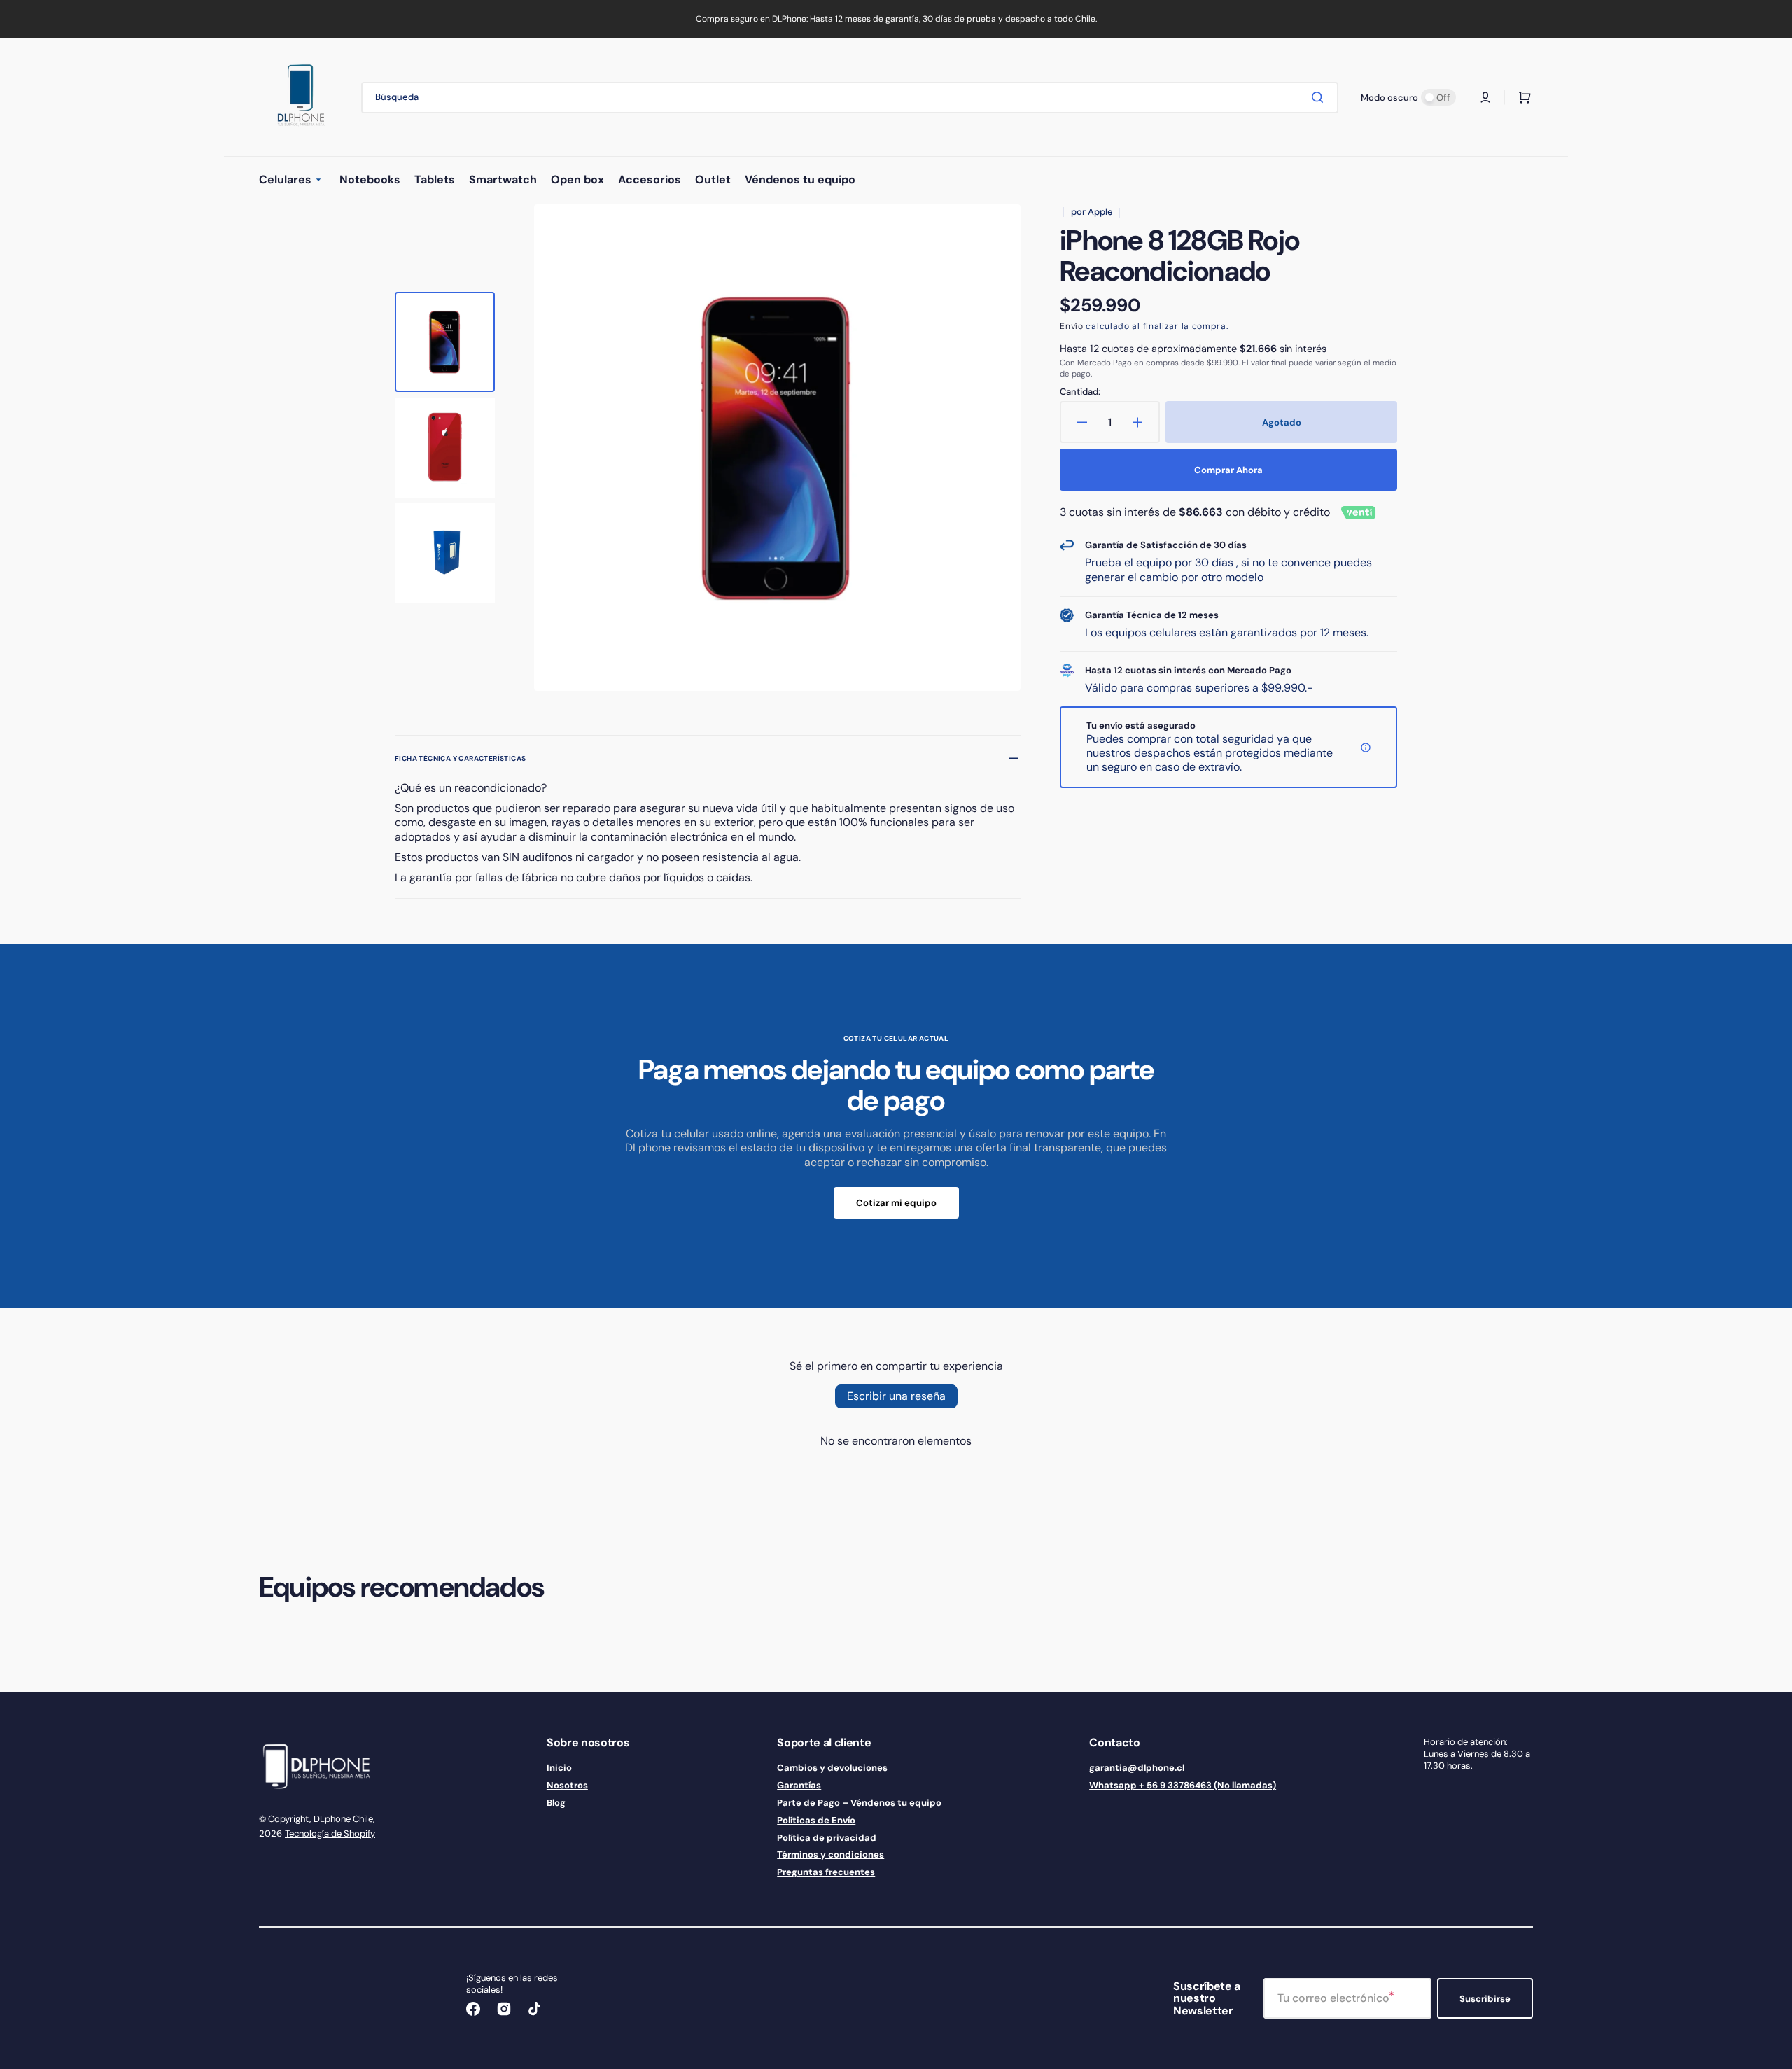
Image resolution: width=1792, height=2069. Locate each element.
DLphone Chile (343, 1819)
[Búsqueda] (1320, 97)
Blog (556, 1803)
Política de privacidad (827, 1838)
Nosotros (567, 1785)
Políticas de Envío (816, 1820)
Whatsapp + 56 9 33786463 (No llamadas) (1183, 1785)
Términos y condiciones (831, 1854)
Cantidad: (1080, 392)
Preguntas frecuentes (826, 1872)
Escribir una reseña (896, 1396)
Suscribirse (1485, 1999)
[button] (1485, 97)
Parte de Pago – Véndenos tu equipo (859, 1803)
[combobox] (850, 98)
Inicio (559, 1768)
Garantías (799, 1785)
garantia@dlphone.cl (1137, 1768)
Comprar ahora (1228, 470)
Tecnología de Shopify (330, 1833)
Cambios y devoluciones (832, 1768)
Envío (1072, 326)
